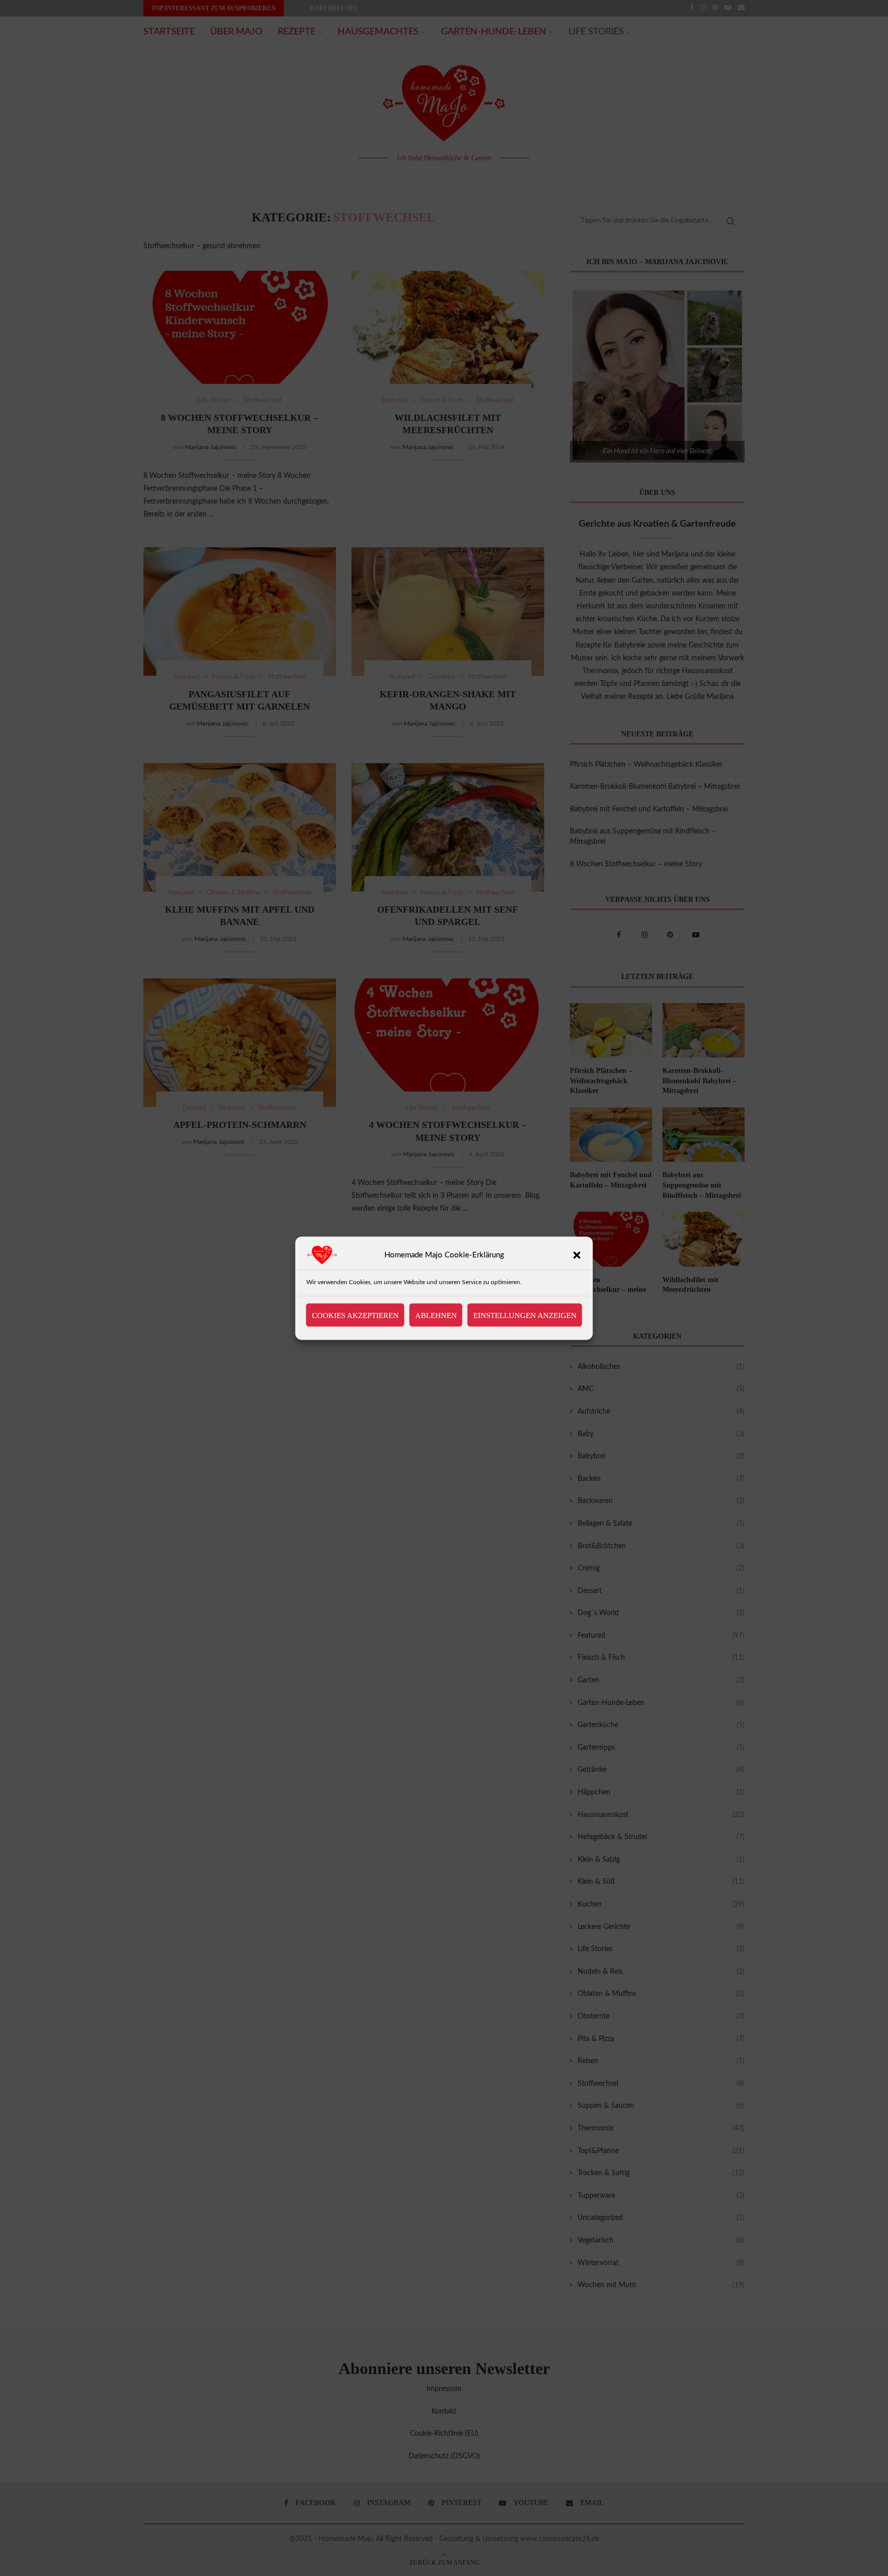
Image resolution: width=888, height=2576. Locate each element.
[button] (577, 1255)
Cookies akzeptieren (355, 1315)
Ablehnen (436, 1315)
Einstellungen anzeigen (525, 1315)
